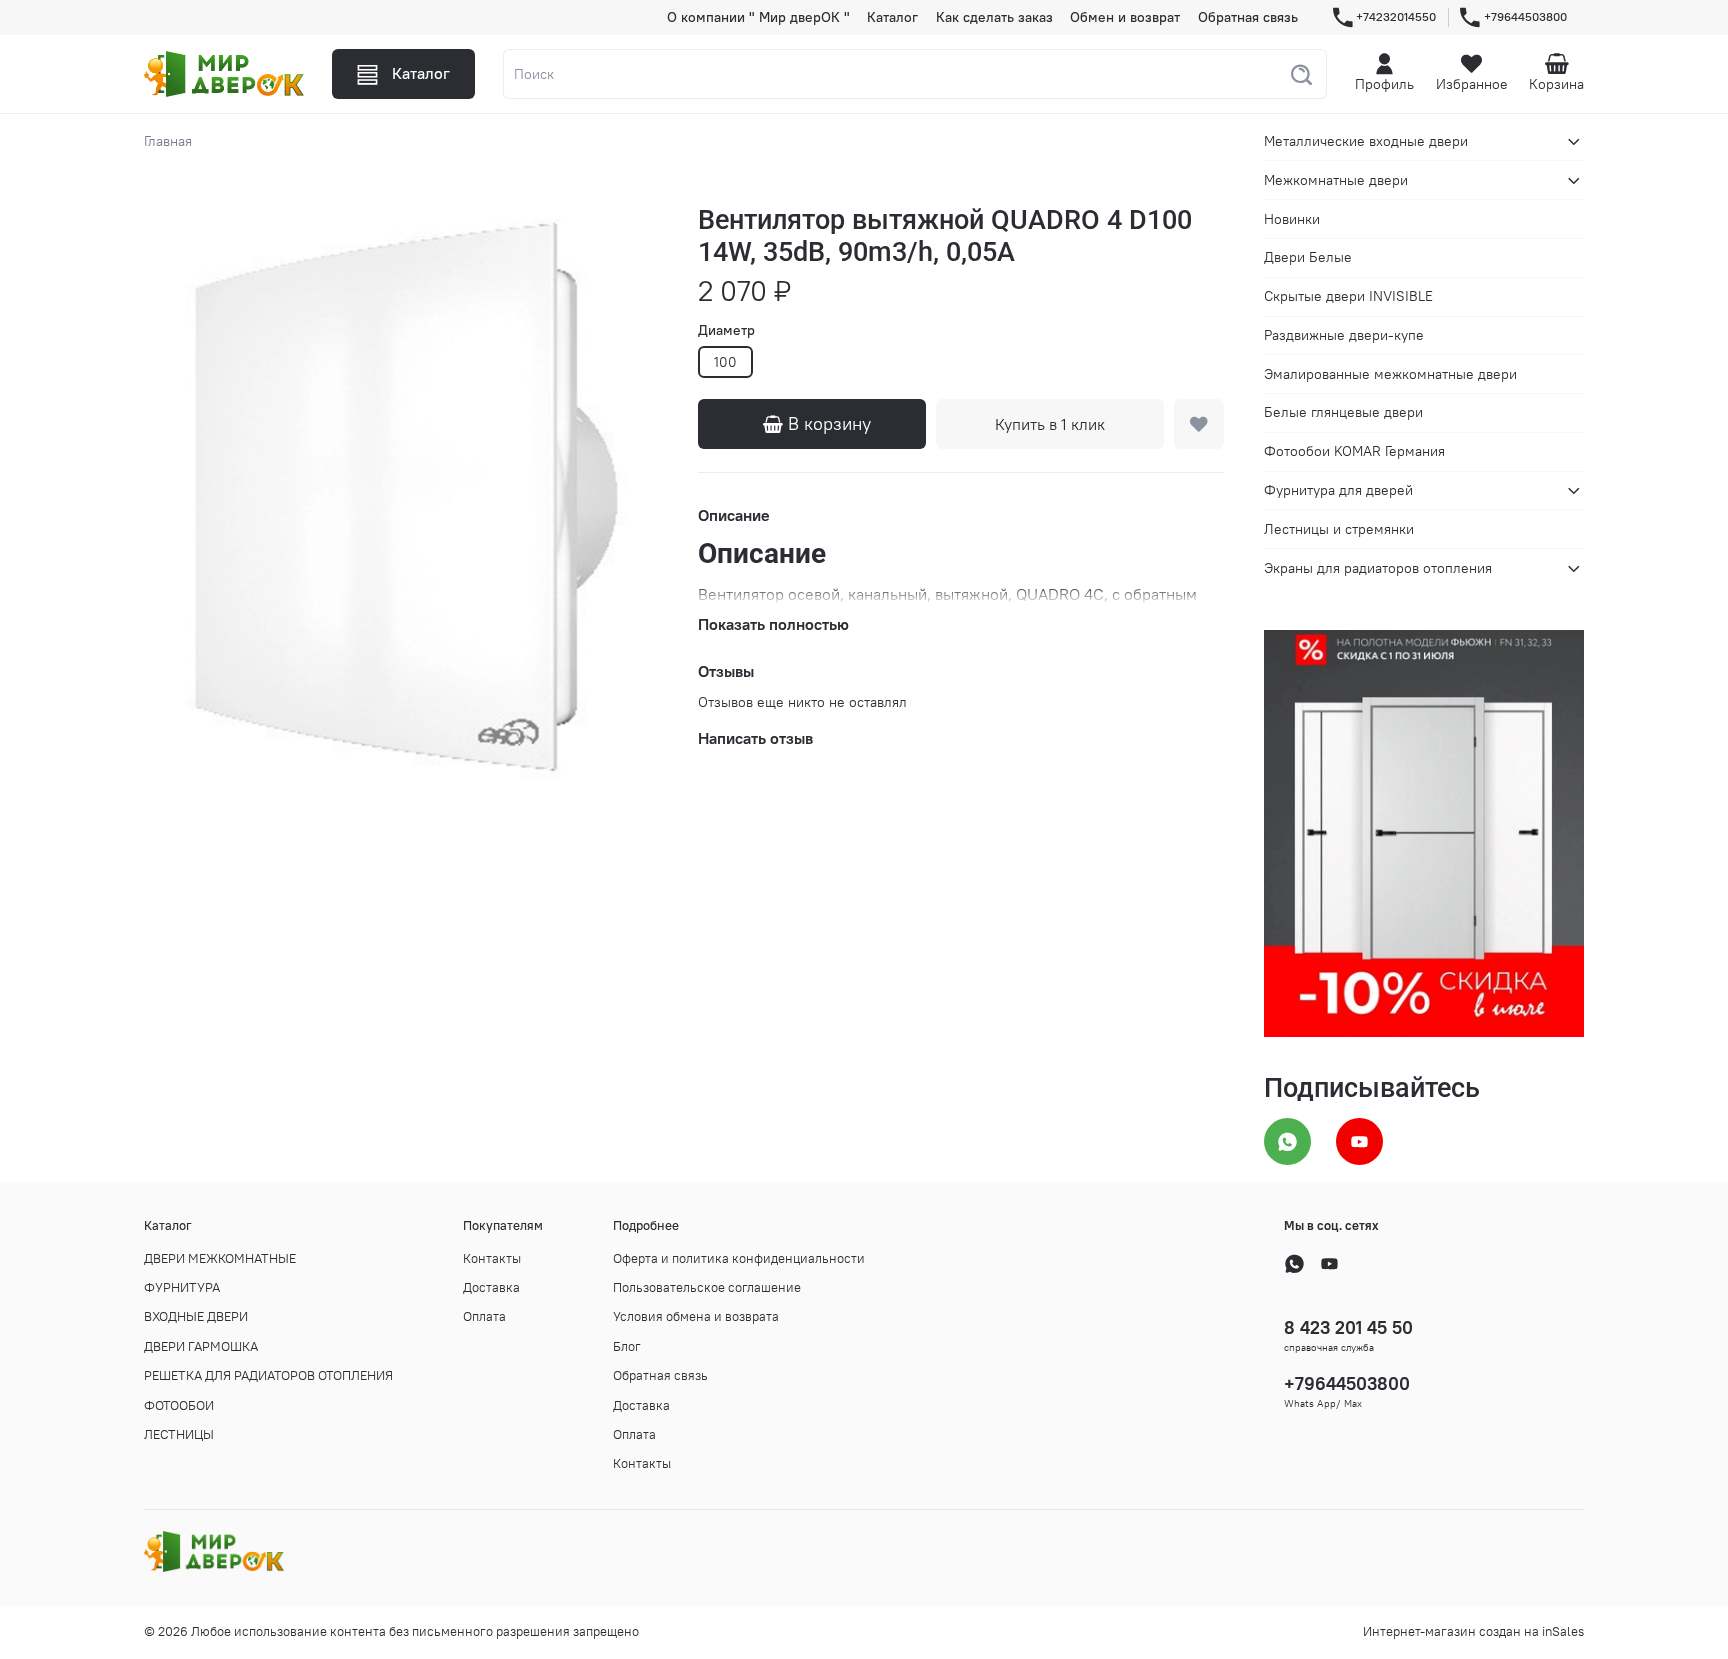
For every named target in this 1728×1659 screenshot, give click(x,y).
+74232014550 (1396, 16)
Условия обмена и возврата (696, 1316)
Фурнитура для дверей (1338, 490)
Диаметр (726, 330)
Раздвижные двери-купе (1344, 335)
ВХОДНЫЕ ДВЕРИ (196, 1316)
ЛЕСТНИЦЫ (179, 1434)
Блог (627, 1346)
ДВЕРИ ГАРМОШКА (201, 1346)
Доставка (491, 1287)
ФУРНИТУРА (182, 1287)
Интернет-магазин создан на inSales (1473, 1631)
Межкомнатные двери (1336, 180)
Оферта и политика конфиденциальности (739, 1258)
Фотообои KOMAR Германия (1354, 451)
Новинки (1292, 219)
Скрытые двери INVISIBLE (1348, 296)
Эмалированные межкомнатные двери (1390, 374)
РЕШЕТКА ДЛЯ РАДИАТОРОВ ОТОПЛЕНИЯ (268, 1375)
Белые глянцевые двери (1343, 412)
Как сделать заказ (994, 17)
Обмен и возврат (1125, 17)
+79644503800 (1525, 16)
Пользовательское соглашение (707, 1287)
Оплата (484, 1316)
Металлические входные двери (1366, 141)
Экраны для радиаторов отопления (1378, 568)
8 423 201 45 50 (1348, 1327)
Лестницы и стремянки (1339, 529)
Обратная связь (1248, 17)
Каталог (892, 17)
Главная (168, 141)
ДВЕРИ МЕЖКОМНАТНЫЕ (220, 1258)
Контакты (492, 1258)
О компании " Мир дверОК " (758, 17)
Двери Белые (1308, 257)
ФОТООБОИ (179, 1405)
